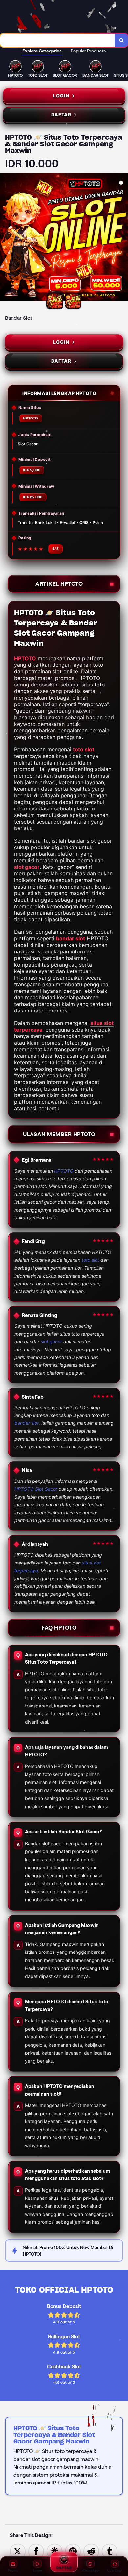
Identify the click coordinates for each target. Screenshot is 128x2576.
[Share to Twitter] (18, 2551)
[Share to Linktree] (54, 2551)
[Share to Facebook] (36, 2551)
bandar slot (71, 938)
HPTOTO (25, 658)
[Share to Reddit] (91, 2551)
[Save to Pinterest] (73, 2551)
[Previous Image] (5, 238)
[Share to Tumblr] (110, 2551)
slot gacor (27, 867)
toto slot (84, 749)
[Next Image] (123, 238)
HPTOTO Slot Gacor (36, 1489)
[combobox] (58, 40)
